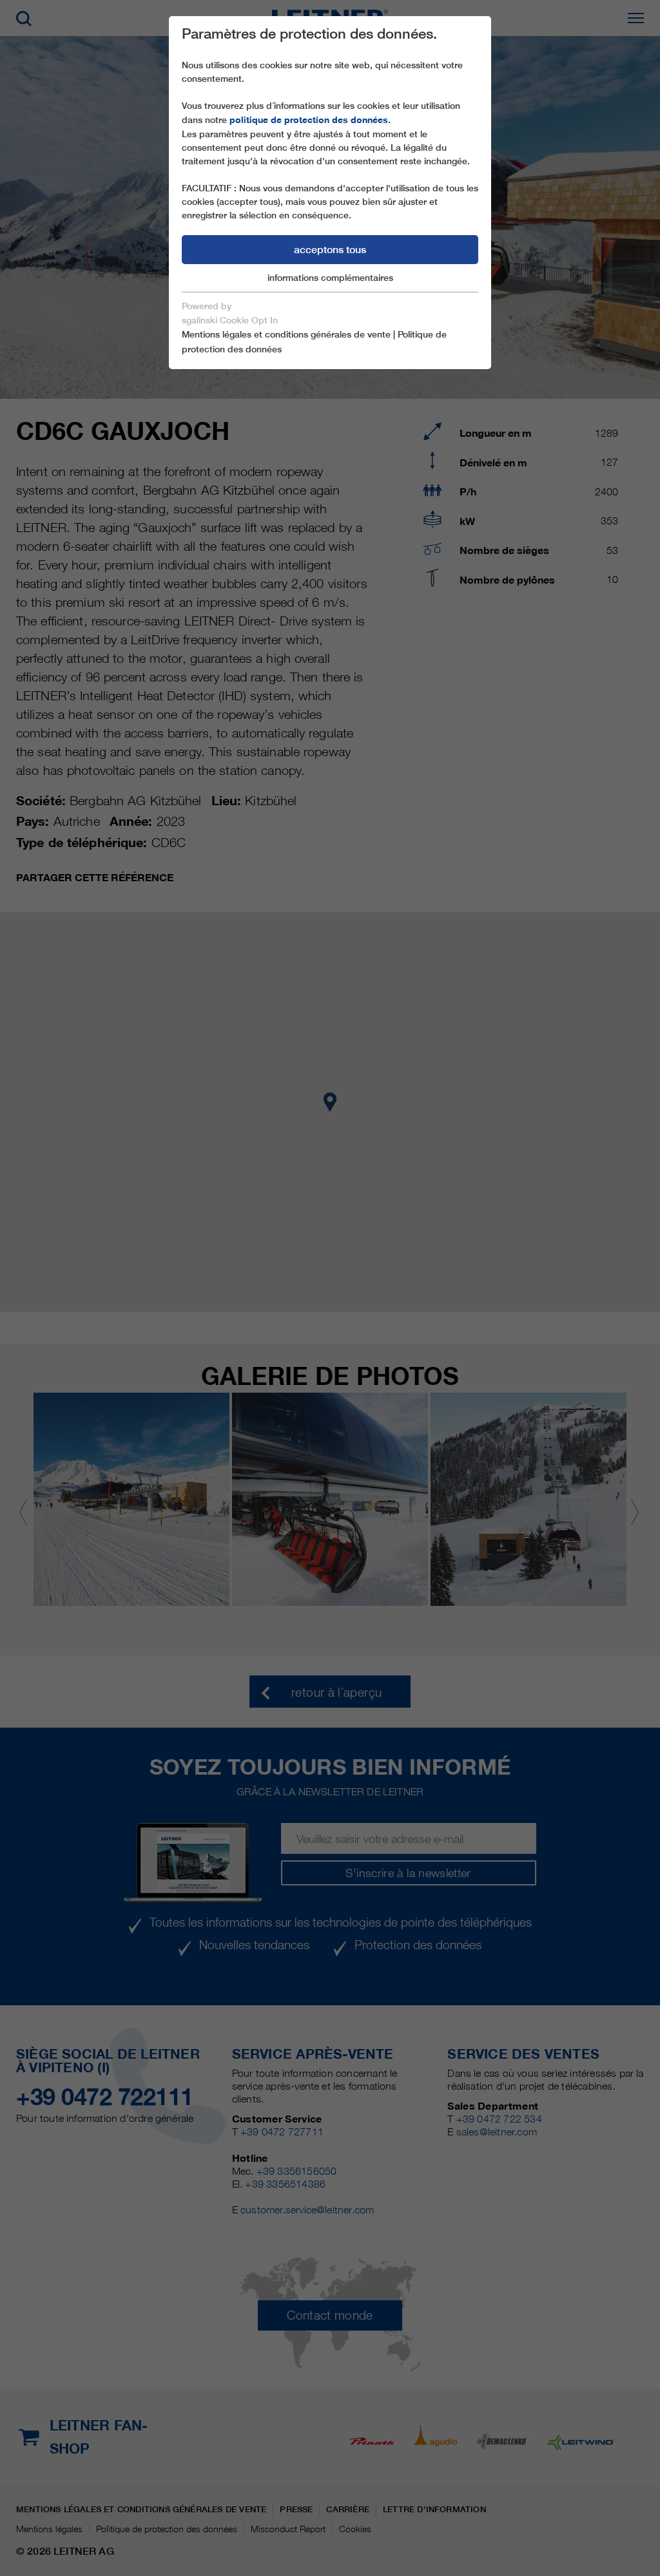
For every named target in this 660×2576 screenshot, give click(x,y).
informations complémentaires (330, 278)
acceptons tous (330, 250)
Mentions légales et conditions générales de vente (286, 334)
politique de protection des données (309, 120)
